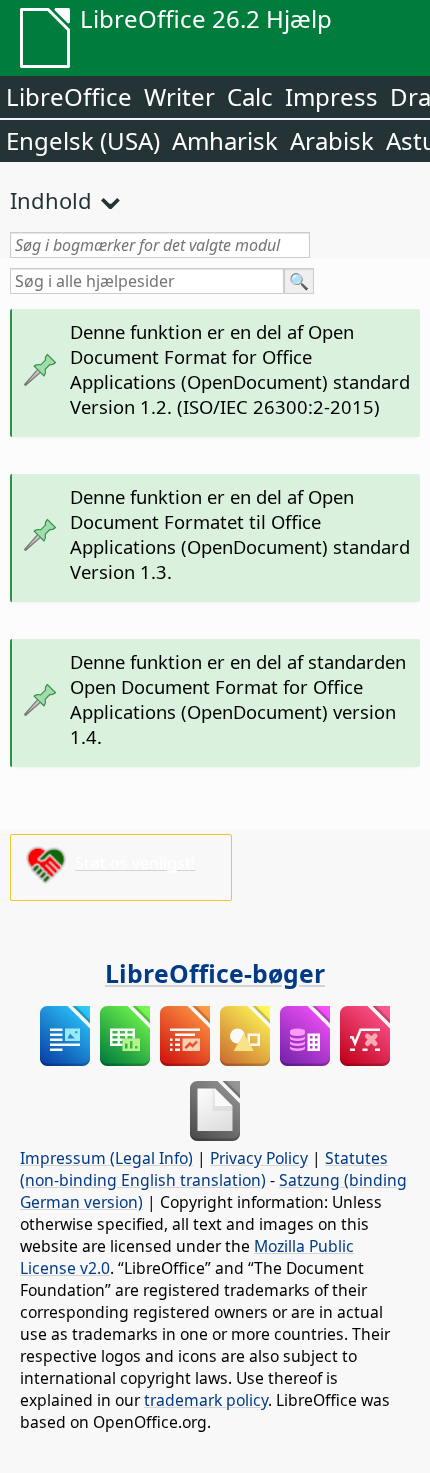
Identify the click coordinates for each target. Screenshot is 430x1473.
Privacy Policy (259, 1158)
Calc (250, 96)
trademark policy (206, 1400)
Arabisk (332, 140)
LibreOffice (69, 96)
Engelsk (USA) (83, 140)
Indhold (51, 200)
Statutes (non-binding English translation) (204, 1169)
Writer (179, 96)
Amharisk (225, 140)
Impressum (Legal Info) (106, 1158)
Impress (331, 96)
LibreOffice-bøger (215, 973)
